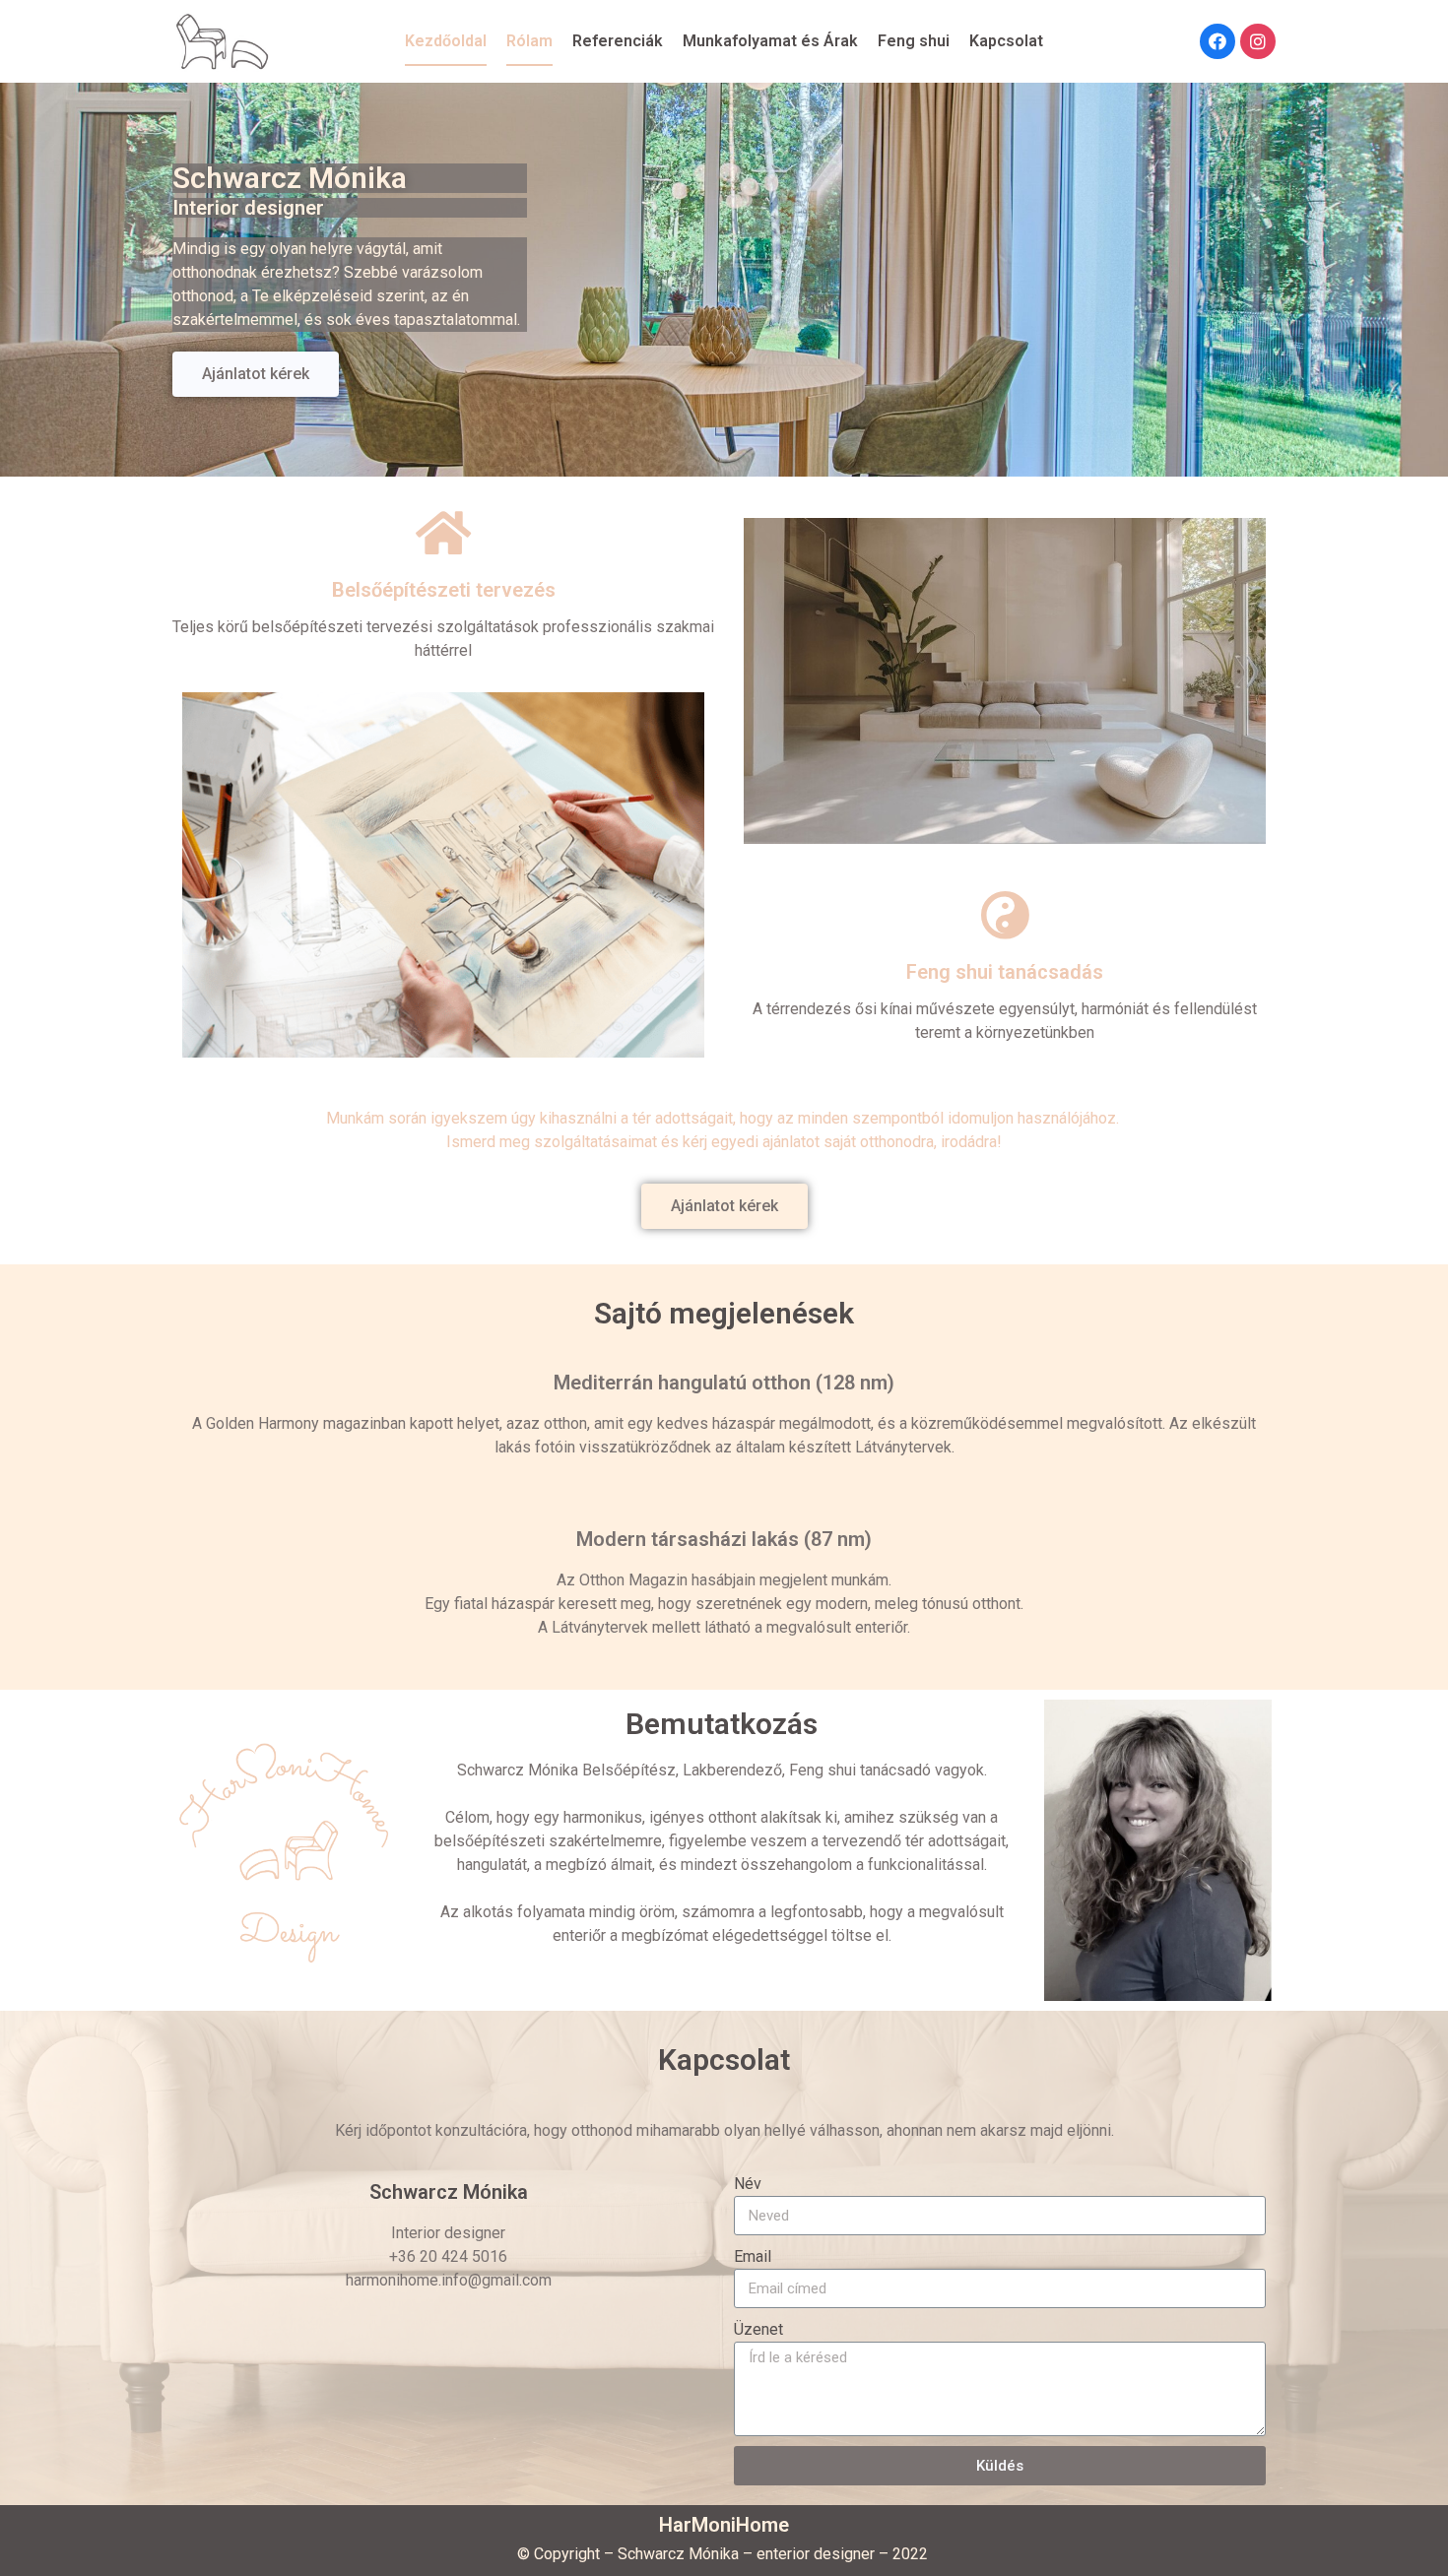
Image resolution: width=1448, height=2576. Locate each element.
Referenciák (618, 41)
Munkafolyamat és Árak (770, 41)
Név (748, 2184)
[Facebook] (1218, 41)
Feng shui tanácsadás (1005, 972)
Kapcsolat (1006, 41)
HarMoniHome (724, 2525)
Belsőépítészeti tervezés (444, 590)
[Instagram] (1258, 41)
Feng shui (914, 41)
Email (753, 2256)
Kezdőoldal (446, 41)
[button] (256, 374)
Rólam (529, 41)
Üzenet (758, 2329)
